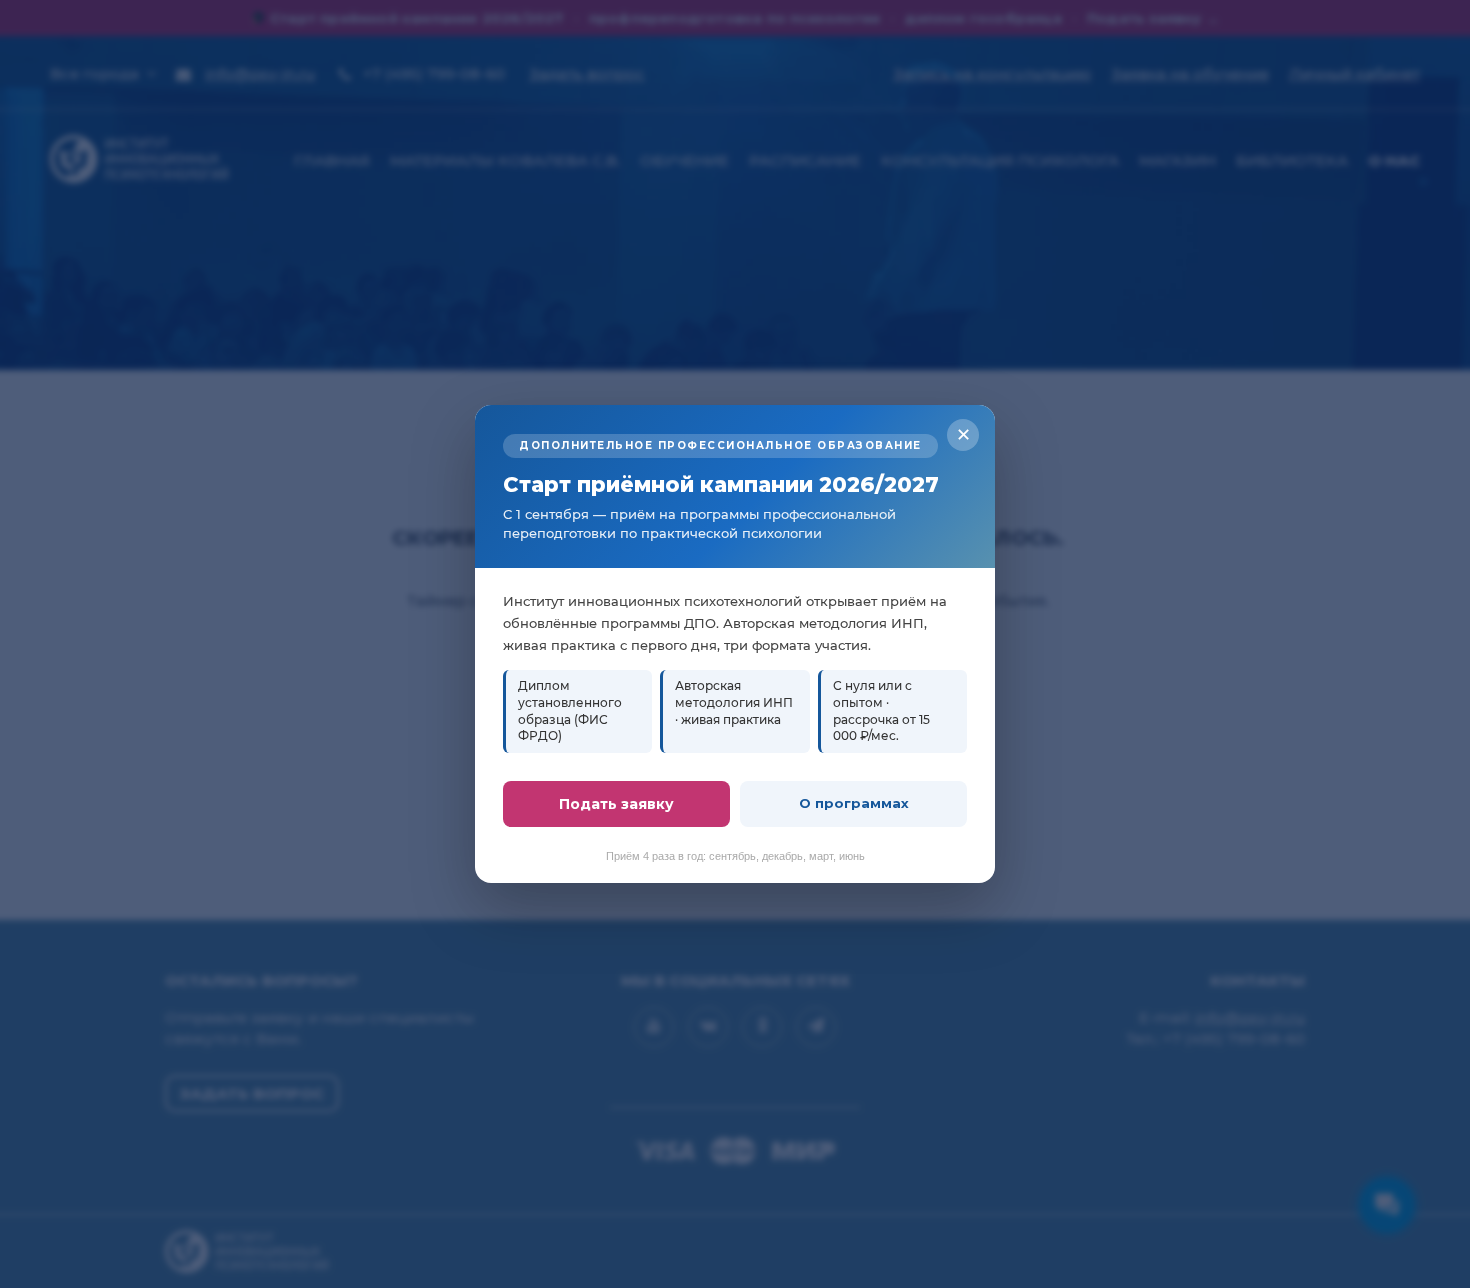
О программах (854, 803)
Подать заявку (616, 804)
